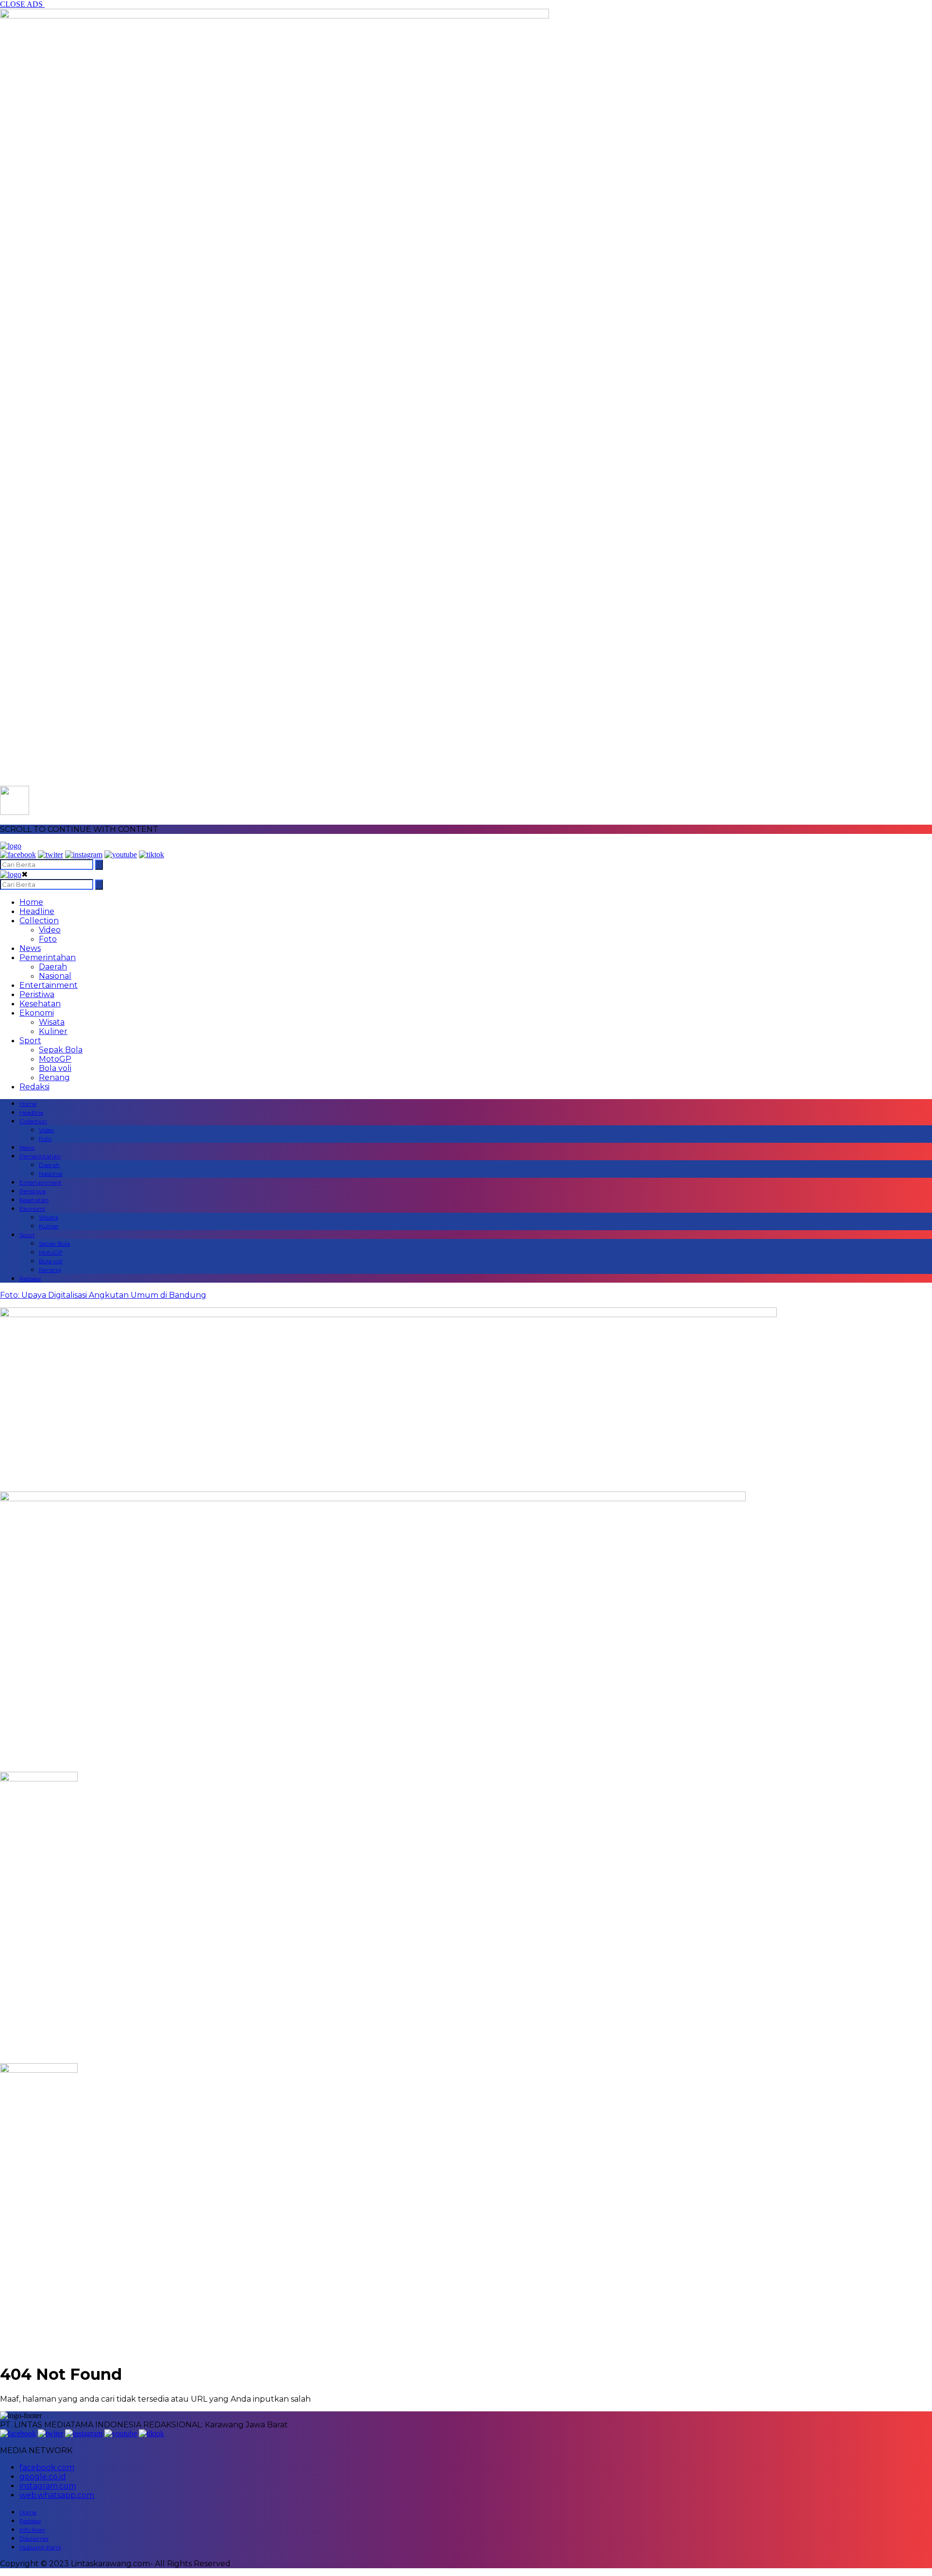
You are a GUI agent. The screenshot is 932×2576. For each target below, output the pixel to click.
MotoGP (55, 1059)
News (30, 948)
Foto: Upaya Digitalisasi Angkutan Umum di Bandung (103, 1295)
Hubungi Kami (40, 2547)
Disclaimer (34, 2538)
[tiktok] (151, 855)
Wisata (52, 1022)
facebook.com (47, 2467)
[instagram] (84, 855)
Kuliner (53, 1031)
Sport (30, 1041)
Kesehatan (40, 1004)
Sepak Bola (61, 1050)
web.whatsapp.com (57, 2495)
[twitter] (50, 855)
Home (31, 902)
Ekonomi (37, 1013)
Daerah (53, 967)
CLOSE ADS (22, 4)
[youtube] (121, 855)
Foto (48, 939)
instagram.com (48, 2486)
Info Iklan (32, 2530)
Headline (37, 911)
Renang (54, 1077)
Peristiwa (37, 994)
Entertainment (49, 985)
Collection (39, 921)
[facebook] (18, 855)
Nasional (55, 976)
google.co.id (43, 2477)
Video (50, 930)
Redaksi (34, 1087)
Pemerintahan (48, 958)
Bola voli (55, 1068)
